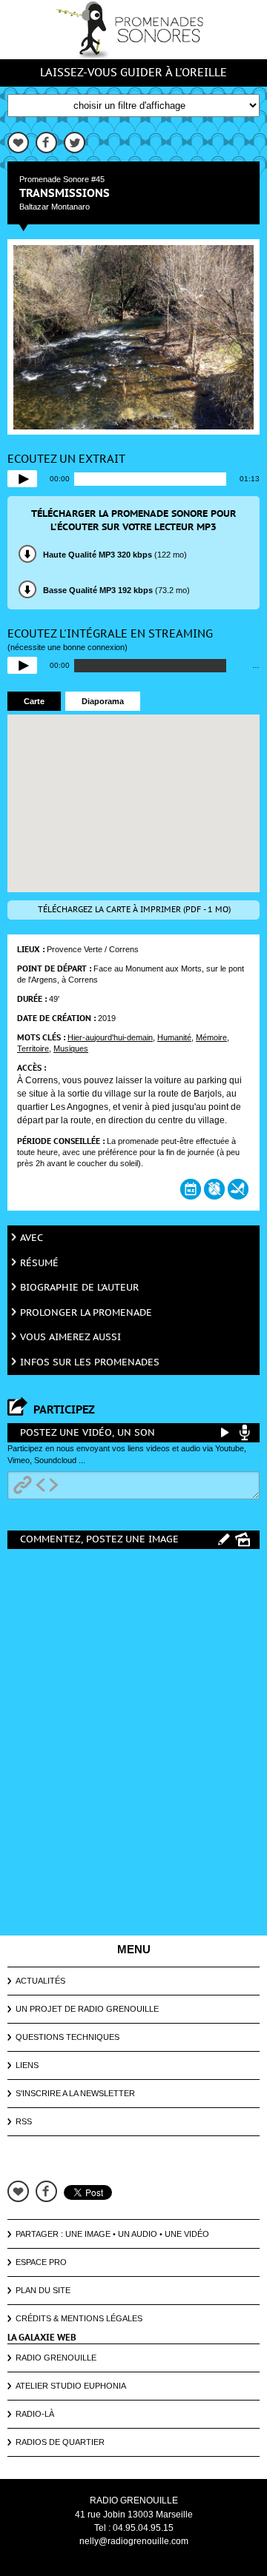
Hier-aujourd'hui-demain (110, 1037)
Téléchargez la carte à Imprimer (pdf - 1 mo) (134, 910)
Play (22, 479)
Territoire (33, 1048)
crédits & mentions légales (79, 2318)
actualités (40, 1981)
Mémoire (211, 1037)
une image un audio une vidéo (137, 2234)
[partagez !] (18, 143)
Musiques (71, 1048)
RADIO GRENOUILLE (134, 2500)
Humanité (174, 1037)
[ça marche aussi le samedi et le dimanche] (191, 1189)
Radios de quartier (60, 2442)
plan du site (43, 2290)
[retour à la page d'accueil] (133, 30)
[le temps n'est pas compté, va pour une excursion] (214, 1189)
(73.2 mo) (116, 590)
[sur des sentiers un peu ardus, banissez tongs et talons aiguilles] (238, 1189)
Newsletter (108, 2093)
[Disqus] (133, 1742)
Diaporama (103, 701)
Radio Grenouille (56, 2358)
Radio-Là (35, 2414)
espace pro (41, 2262)
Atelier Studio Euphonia (71, 2386)
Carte (34, 701)
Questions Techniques (67, 2037)
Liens (27, 2065)
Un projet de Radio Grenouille (87, 2009)
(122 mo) (115, 555)
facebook (46, 2191)
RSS (24, 2121)
